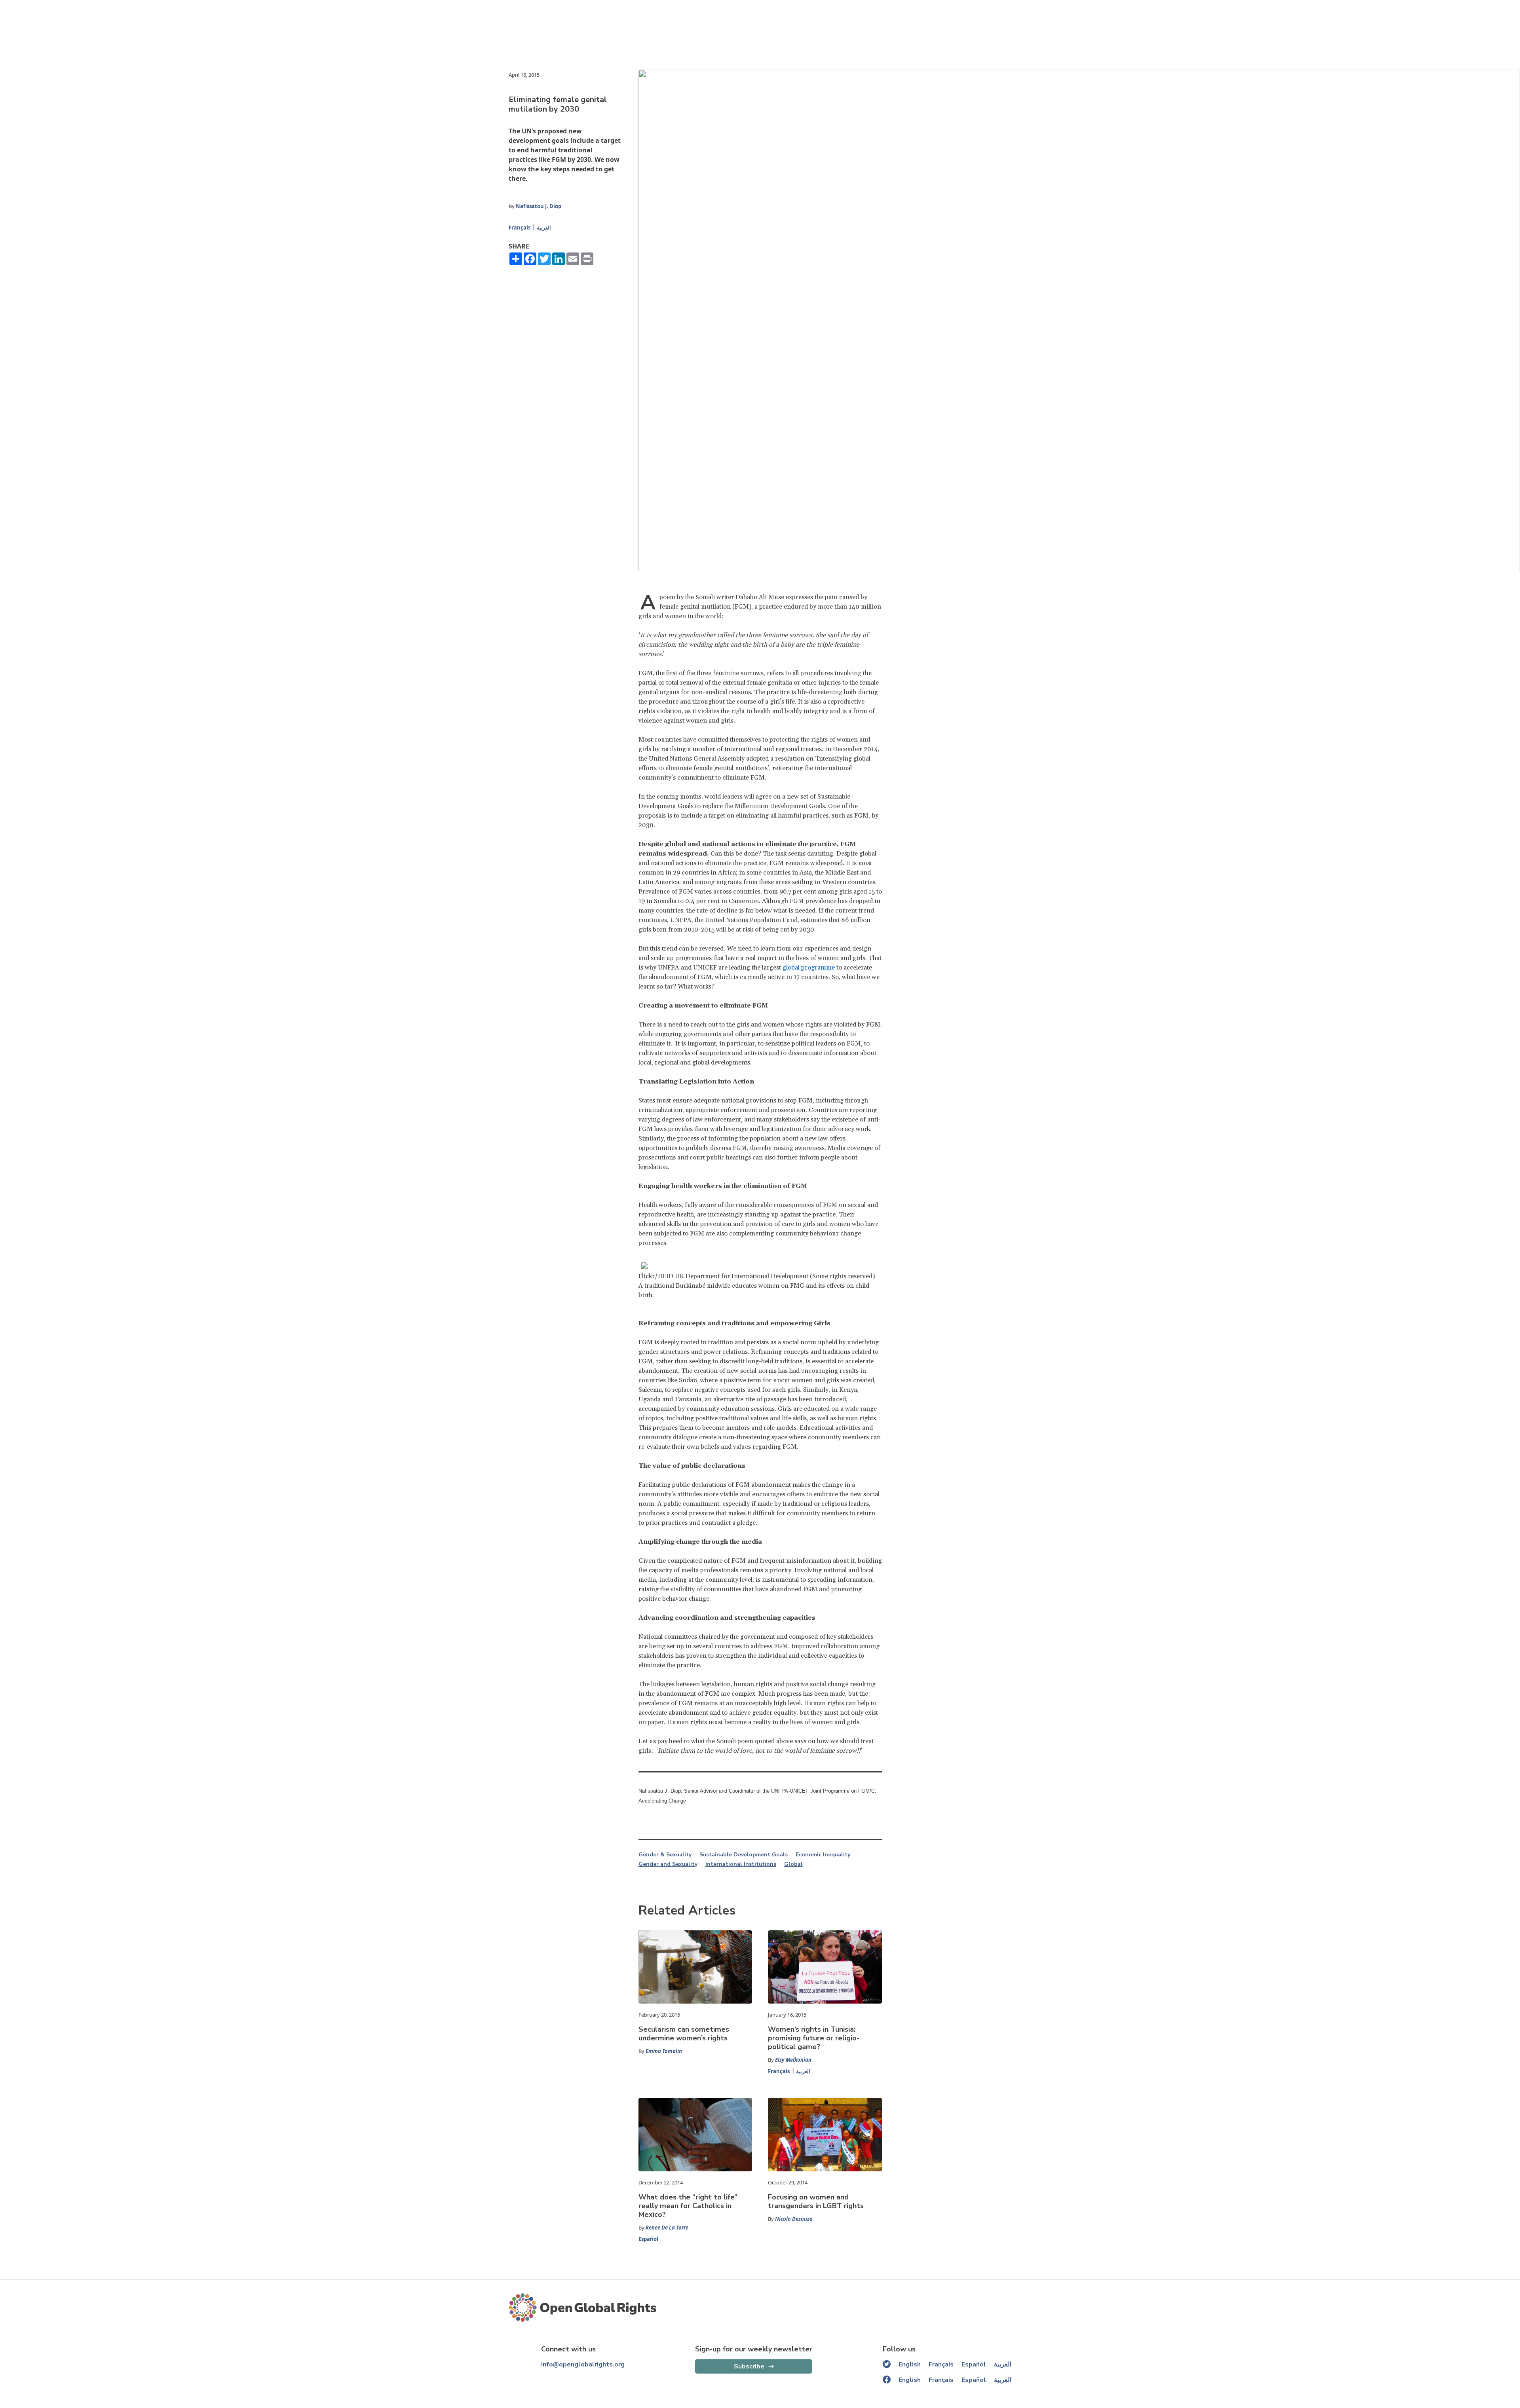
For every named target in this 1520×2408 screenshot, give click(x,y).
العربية (544, 228)
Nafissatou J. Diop (539, 206)
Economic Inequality (823, 1855)
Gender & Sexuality (665, 1855)
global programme (809, 968)
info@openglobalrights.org (583, 2364)
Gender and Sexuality (668, 1864)
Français (520, 228)
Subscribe (749, 2366)
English (910, 2364)
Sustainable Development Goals (744, 1855)
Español (648, 2239)
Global (793, 1864)
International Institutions (741, 1864)
